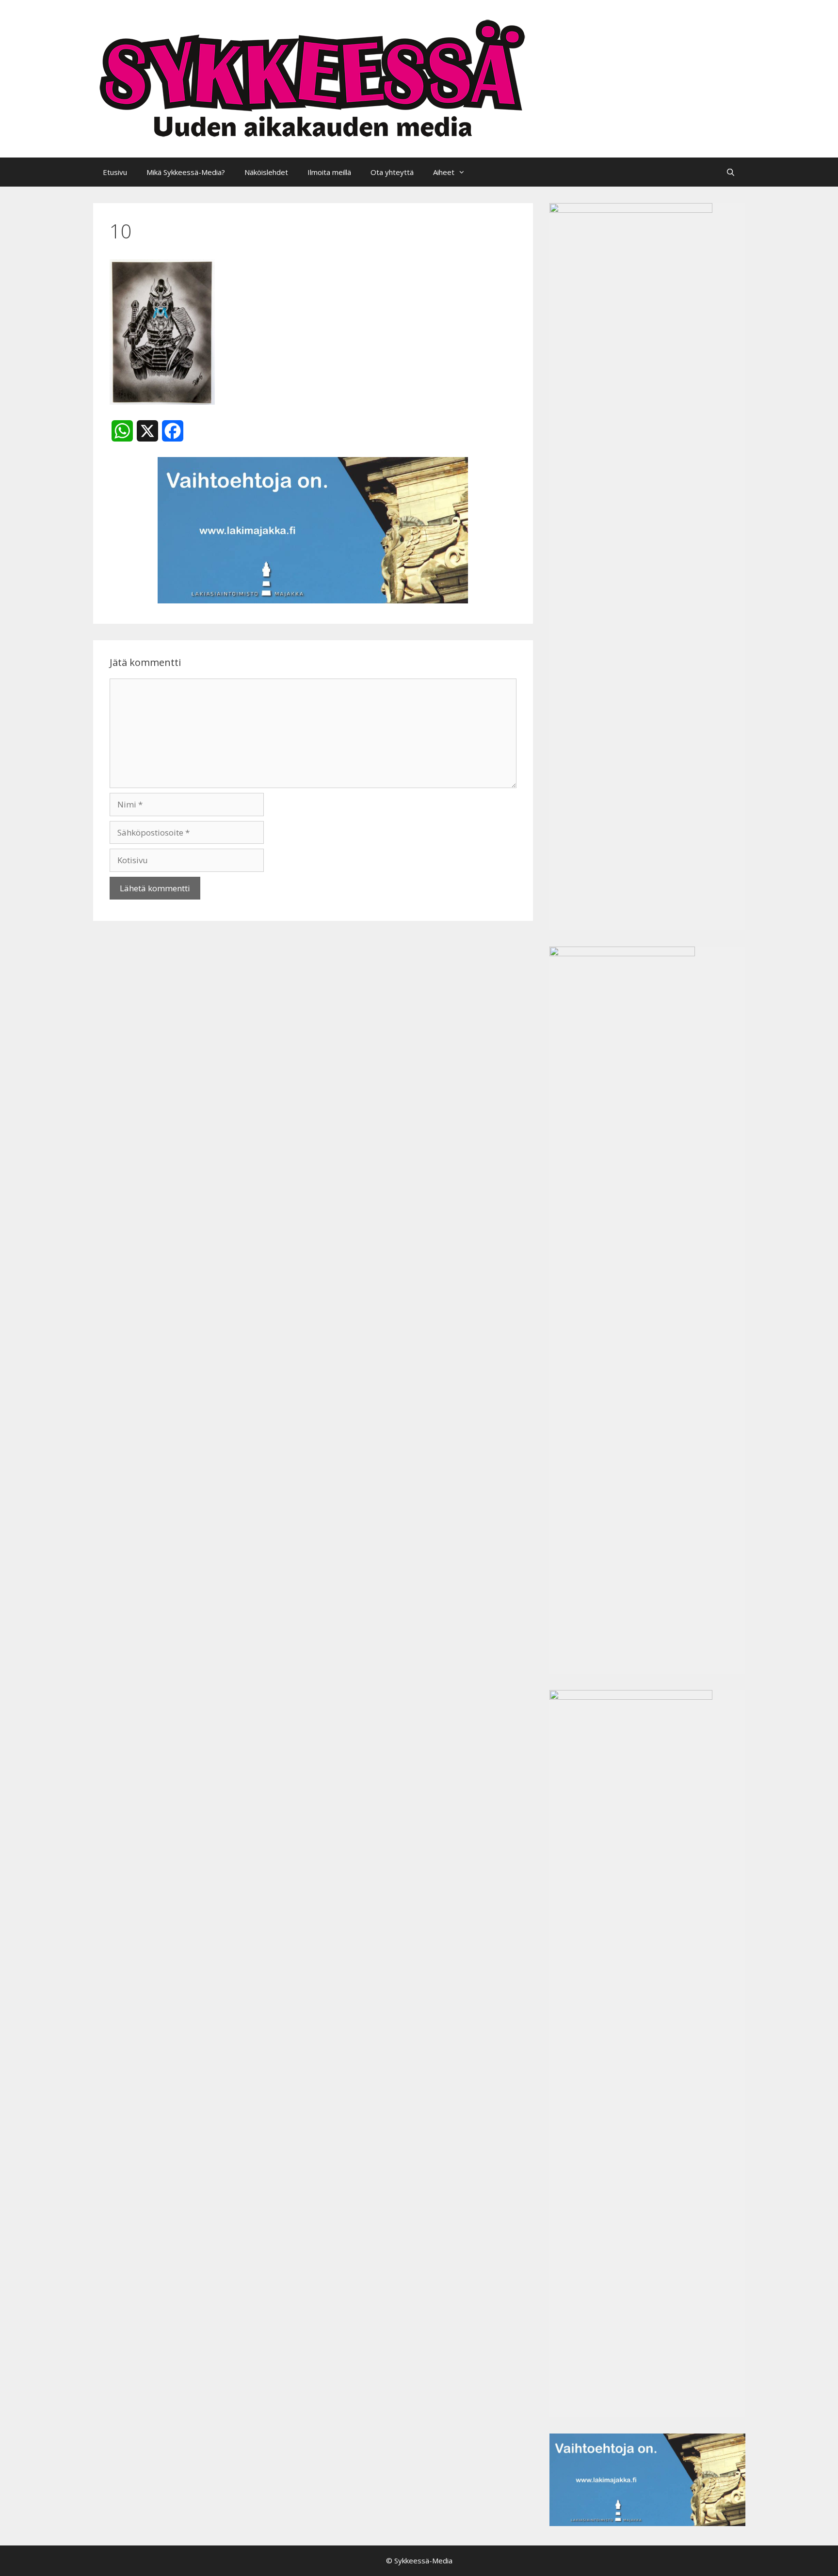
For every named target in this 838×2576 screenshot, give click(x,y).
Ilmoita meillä (329, 172)
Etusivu (115, 172)
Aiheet (444, 172)
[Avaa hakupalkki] (731, 172)
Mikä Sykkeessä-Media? (186, 172)
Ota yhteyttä (392, 172)
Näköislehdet (266, 172)
